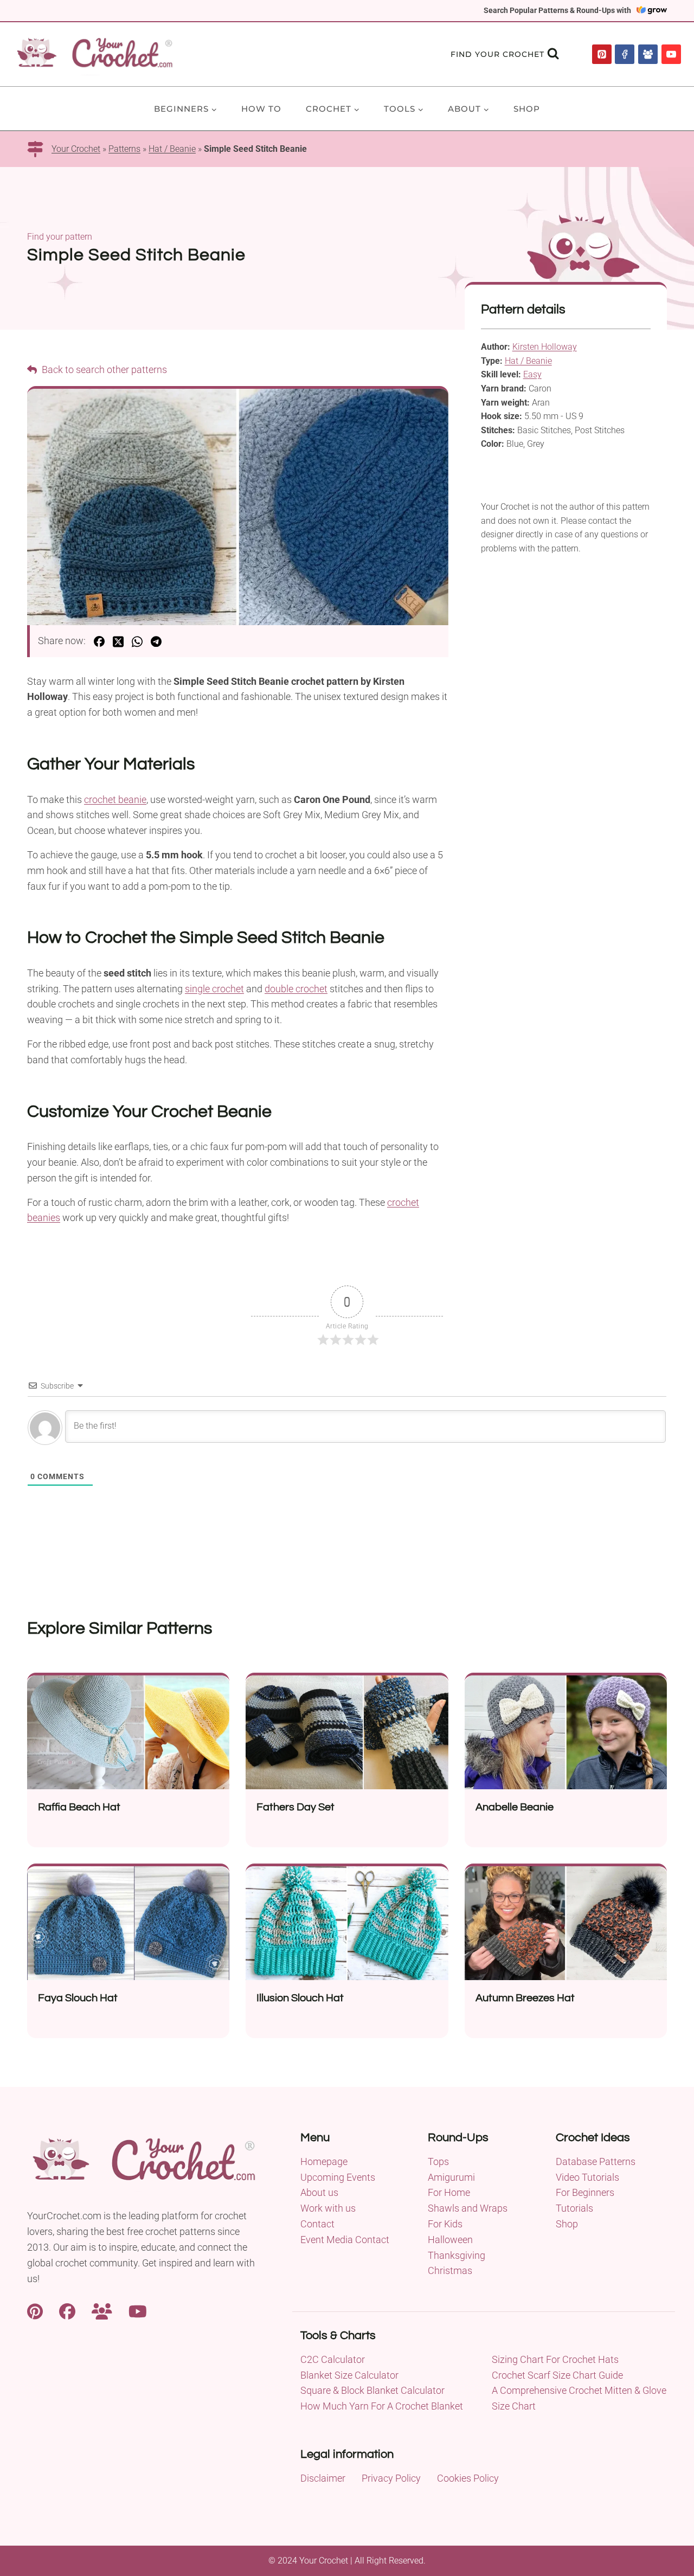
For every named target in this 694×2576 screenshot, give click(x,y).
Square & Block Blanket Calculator (372, 2390)
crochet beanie (115, 799)
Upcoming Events (338, 2177)
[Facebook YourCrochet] (67, 2310)
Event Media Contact (345, 2240)
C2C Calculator (333, 2359)
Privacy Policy (391, 2478)
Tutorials (574, 2208)
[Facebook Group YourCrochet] (102, 2310)
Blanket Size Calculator (349, 2375)
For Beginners (585, 2192)
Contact (317, 2224)
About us (319, 2192)
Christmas (450, 2270)
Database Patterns (596, 2161)
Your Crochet (76, 149)
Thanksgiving (457, 2255)
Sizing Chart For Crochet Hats (555, 2359)
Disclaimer (323, 2478)
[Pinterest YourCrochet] (35, 2310)
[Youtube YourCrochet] (138, 2310)
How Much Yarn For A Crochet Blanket (382, 2406)
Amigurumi (451, 2177)
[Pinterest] (602, 54)
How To (261, 109)
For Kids (445, 2224)
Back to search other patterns (103, 370)
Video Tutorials (587, 2177)
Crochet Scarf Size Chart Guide (557, 2375)
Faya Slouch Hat (78, 1998)
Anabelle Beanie (515, 1807)
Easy (532, 374)
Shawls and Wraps (468, 2208)
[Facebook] (625, 54)
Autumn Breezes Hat (525, 1998)
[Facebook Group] (648, 54)
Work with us (328, 2208)
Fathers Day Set (295, 1807)
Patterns (124, 149)
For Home (449, 2192)
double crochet (296, 989)
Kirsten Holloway (545, 347)
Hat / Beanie (172, 149)
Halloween (450, 2240)
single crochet (214, 989)
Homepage (324, 2161)
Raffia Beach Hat (79, 1807)
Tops (438, 2161)
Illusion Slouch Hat (300, 1998)
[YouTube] (671, 54)
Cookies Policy (468, 2478)
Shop (527, 109)
